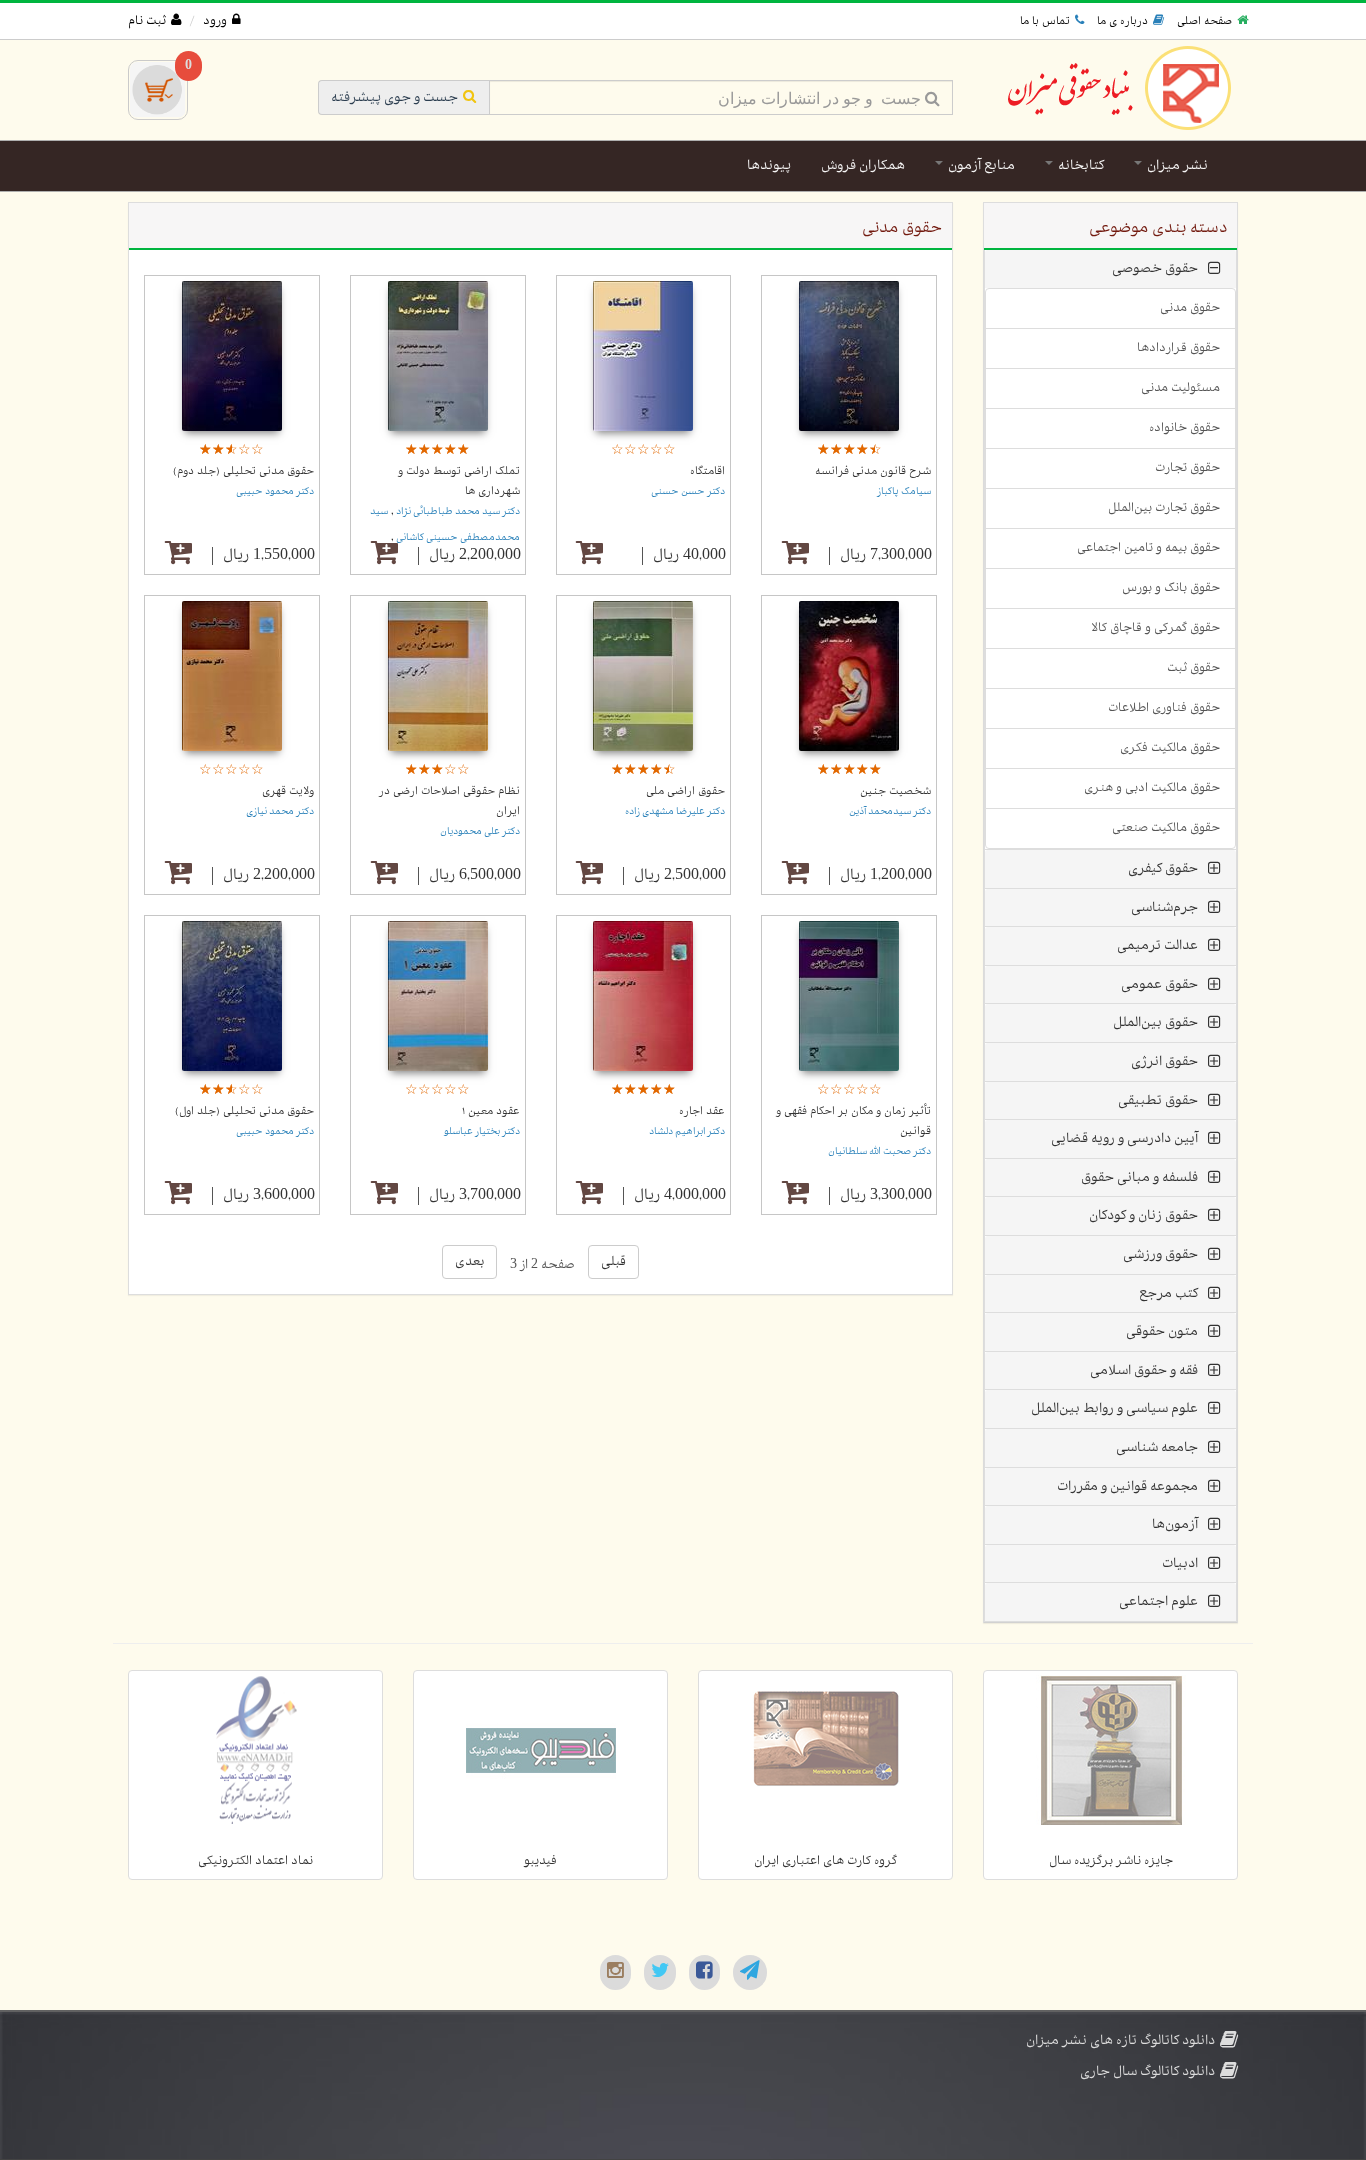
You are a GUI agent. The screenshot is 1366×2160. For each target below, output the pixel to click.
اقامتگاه (707, 471)
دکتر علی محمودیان (480, 831)
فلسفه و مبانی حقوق (1139, 1177)
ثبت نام (147, 21)
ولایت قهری (288, 791)
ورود (215, 21)
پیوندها (769, 165)
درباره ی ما (1122, 21)
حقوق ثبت (1193, 668)
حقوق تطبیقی (1158, 1100)
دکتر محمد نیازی (280, 811)
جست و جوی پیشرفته (394, 97)
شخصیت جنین (895, 791)
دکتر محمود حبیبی (275, 491)
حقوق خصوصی (1155, 268)
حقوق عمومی (1159, 984)
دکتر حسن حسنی (688, 491)
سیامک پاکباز (904, 491)
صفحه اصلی (1204, 21)
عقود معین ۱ (491, 1111)
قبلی (613, 1261)
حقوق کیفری (1163, 868)
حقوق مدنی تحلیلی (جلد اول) (244, 1111)
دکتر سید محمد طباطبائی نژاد (457, 511)
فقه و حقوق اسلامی (1144, 1370)
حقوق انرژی (1164, 1061)
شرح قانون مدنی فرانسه (873, 471)
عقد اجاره (702, 1111)
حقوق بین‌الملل (1155, 1022)
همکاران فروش (863, 165)
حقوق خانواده (1184, 428)
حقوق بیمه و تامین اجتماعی (1148, 548)
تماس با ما (1045, 21)
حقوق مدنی (1190, 308)
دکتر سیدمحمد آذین (890, 811)
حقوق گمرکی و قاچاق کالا (1155, 628)
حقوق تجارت (1187, 468)
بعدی (469, 1261)
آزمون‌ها (1175, 1524)
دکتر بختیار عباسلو (482, 1131)
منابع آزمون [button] (980, 165)
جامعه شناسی (1157, 1447)
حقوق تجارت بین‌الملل (1164, 508)
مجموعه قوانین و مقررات (1127, 1486)
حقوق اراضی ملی (685, 791)
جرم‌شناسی (1164, 907)
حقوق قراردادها (1178, 348)
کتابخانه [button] (1079, 165)
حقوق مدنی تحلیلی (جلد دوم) (243, 471)
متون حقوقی (1162, 1331)
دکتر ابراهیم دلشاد (687, 1131)
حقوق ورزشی (1160, 1254)
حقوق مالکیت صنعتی (1166, 828)
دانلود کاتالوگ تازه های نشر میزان (1120, 2040)
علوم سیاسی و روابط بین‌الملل (1114, 1408)
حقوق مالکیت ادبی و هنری (1152, 788)
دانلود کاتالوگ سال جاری (1147, 2071)
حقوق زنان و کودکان (1143, 1215)
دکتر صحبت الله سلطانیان (879, 1151)
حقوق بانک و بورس (1171, 588)
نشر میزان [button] (1176, 165)
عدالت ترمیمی (1157, 945)
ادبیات (1180, 1563)
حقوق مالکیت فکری (1170, 748)
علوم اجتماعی (1158, 1601)
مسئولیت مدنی (1180, 388)
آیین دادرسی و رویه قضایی (1124, 1138)
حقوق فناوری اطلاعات (1164, 708)
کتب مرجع (1168, 1293)
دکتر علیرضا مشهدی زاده (675, 811)
